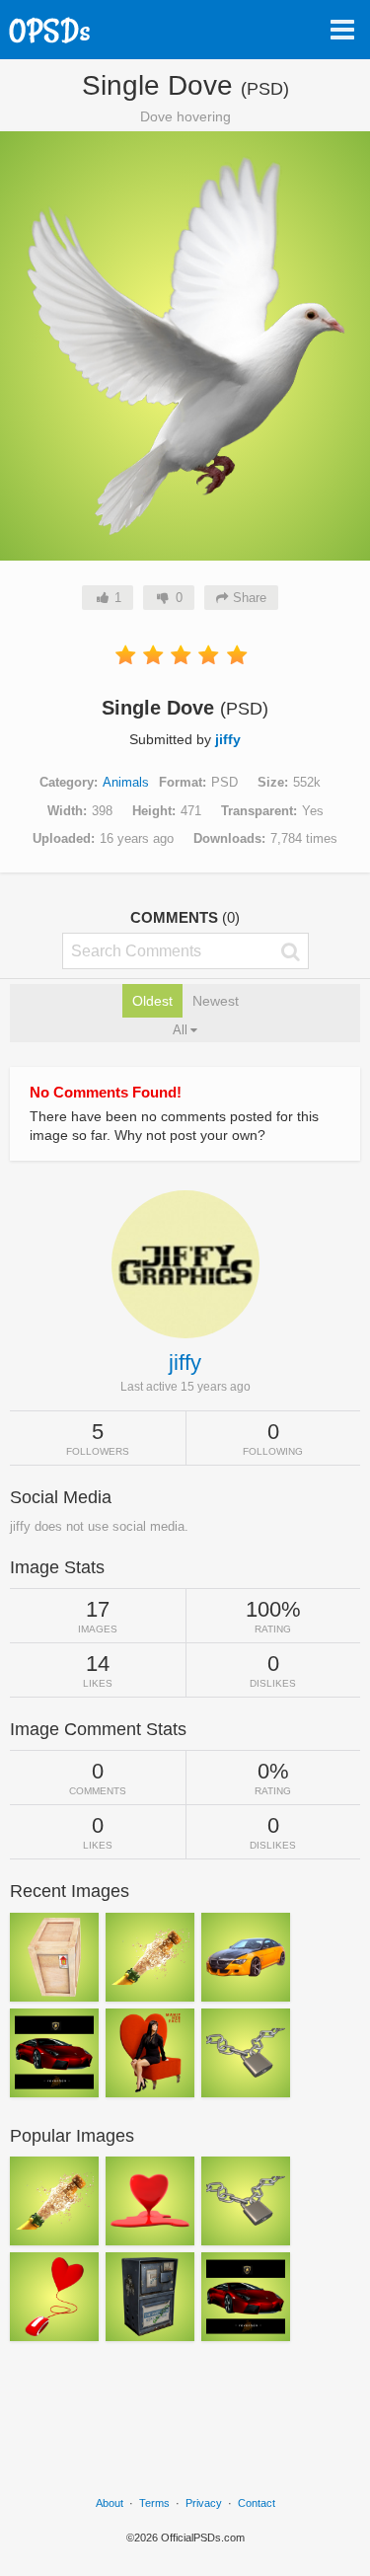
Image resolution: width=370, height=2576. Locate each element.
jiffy (228, 739)
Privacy (204, 2503)
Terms (154, 2503)
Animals (126, 782)
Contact (257, 2503)
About (110, 2503)
